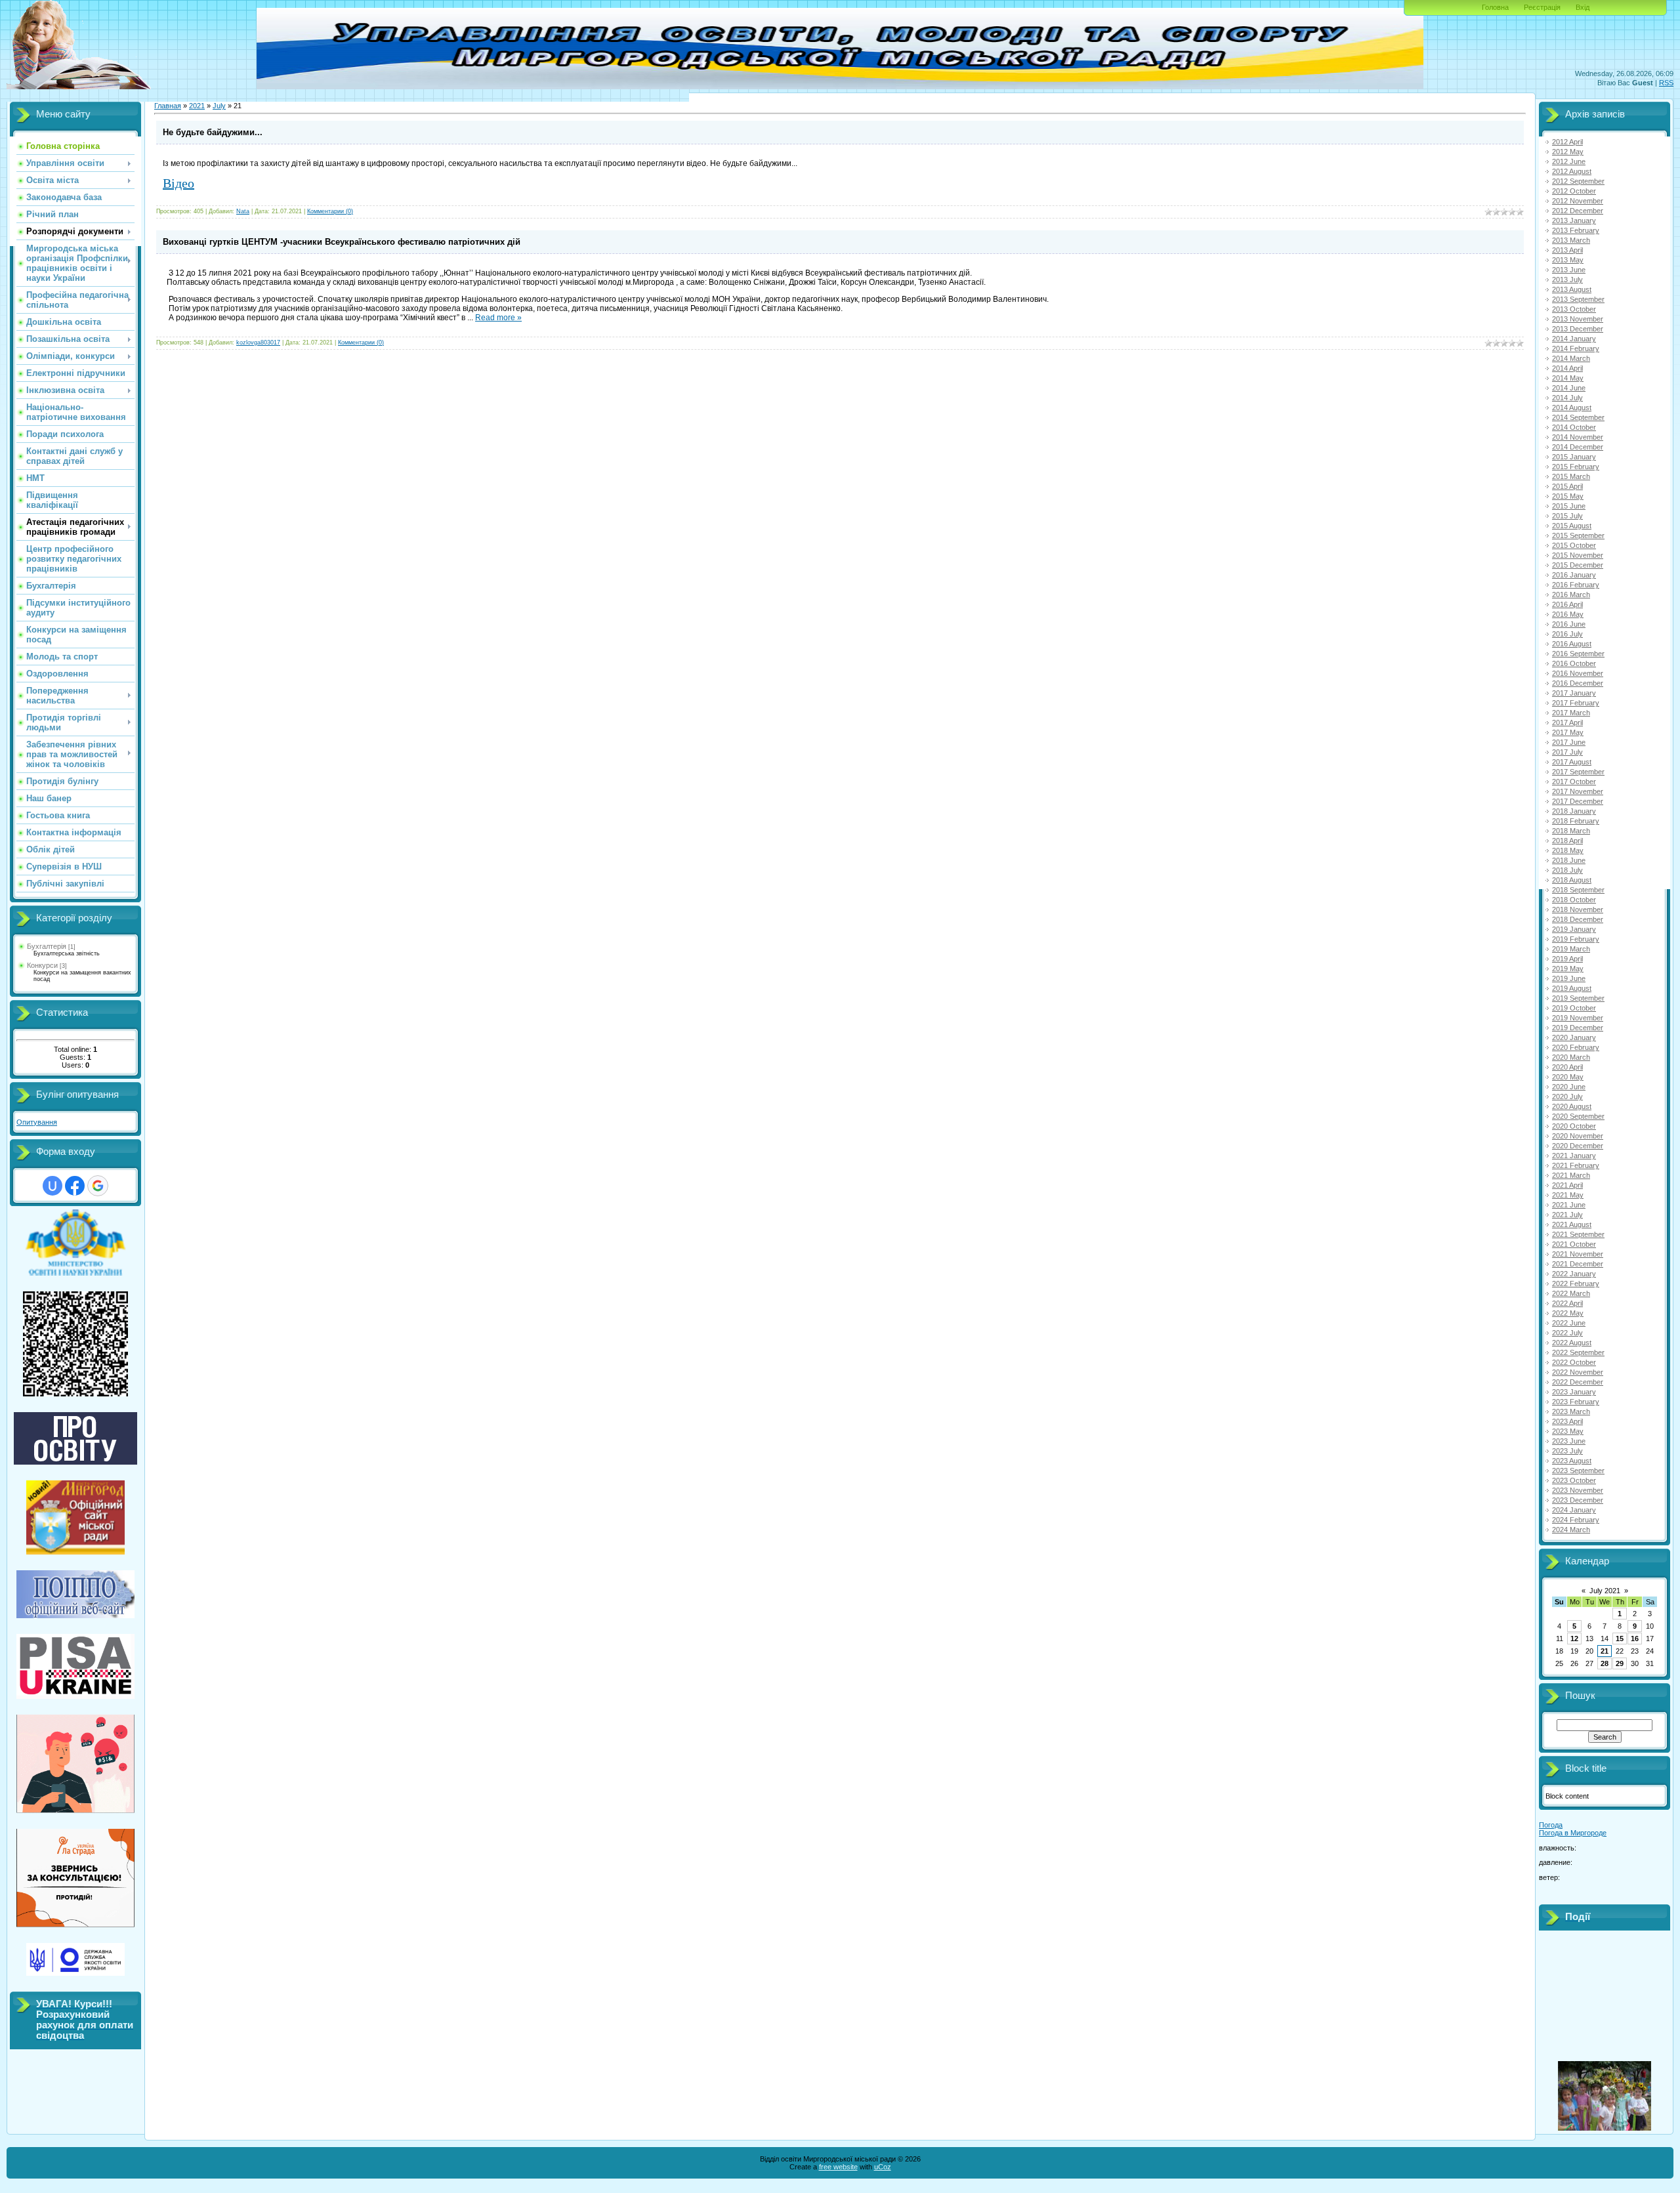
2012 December (1578, 211)
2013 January (1574, 220)
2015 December (1578, 565)
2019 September (1578, 998)
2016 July (1567, 634)
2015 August (1572, 526)
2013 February (1576, 230)
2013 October (1574, 309)
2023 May (1568, 1431)
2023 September (1578, 1471)
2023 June (1569, 1441)
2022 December (1578, 1382)
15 (1620, 1639)
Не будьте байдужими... (213, 132)
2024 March (1571, 1530)
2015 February (1576, 467)
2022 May (1568, 1313)
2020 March (1571, 1057)
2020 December (1578, 1146)
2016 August (1572, 644)
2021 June (1569, 1205)
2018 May (1568, 850)
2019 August (1572, 988)
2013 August (1572, 289)
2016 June (1569, 624)
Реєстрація (1542, 7)
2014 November (1578, 437)
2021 (197, 106)
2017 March (1571, 713)
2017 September (1578, 772)
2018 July (1567, 870)
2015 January (1574, 457)
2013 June (1569, 270)
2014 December (1578, 447)
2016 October (1574, 663)
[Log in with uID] (52, 1186)
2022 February (1576, 1284)
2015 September (1578, 535)
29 (1620, 1663)
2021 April (1567, 1185)
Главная (168, 106)
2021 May (1568, 1195)
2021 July (1567, 1215)
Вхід (1583, 7)
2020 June (1569, 1087)
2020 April (1567, 1067)
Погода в (1573, 1833)
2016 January (1574, 575)
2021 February (1576, 1165)
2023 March (1571, 1411)
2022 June (1569, 1323)
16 (1635, 1639)
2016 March (1571, 595)
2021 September (1578, 1234)
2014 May (1568, 378)
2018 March (1571, 831)
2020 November (1578, 1136)
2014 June (1569, 388)
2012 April (1567, 142)
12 (1574, 1639)
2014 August (1572, 407)
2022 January (1574, 1274)
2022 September (1578, 1352)
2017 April (1567, 722)
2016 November (1578, 673)
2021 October (1574, 1244)
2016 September (1578, 654)
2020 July (1567, 1096)
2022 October (1574, 1362)
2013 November (1578, 319)
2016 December (1578, 683)
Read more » (498, 318)
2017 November (1578, 791)
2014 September (1578, 417)
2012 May (1568, 152)
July (219, 106)
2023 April (1567, 1421)
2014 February (1576, 348)
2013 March (1571, 240)
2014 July (1567, 398)
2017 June (1569, 742)
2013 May (1568, 260)
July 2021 (1605, 1591)
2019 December (1578, 1028)
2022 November (1578, 1372)
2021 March (1571, 1175)
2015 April (1567, 486)
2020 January (1574, 1037)
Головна (1495, 7)
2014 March (1571, 358)
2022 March (1571, 1293)
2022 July (1567, 1333)
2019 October (1574, 1008)
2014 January (1574, 339)
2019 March (1571, 949)
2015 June (1569, 506)
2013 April (1567, 250)
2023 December (1578, 1500)
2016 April (1567, 604)
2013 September (1578, 299)
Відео (178, 183)
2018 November (1578, 909)
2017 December (1578, 801)
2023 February (1576, 1402)
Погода (1551, 1825)
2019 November (1578, 1018)
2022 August (1572, 1343)
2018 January (1574, 811)
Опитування (37, 1122)
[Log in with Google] (98, 1186)
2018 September (1578, 890)
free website (838, 2167)
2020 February (1576, 1047)
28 (1605, 1663)
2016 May (1568, 614)
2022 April (1567, 1303)
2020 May (1568, 1077)
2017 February (1576, 703)
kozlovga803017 (258, 343)
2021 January (1574, 1156)
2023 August (1572, 1461)
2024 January (1574, 1510)
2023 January (1574, 1392)
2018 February (1576, 821)
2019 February (1576, 939)
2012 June (1569, 161)
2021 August (1572, 1224)
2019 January (1574, 929)
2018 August (1572, 880)
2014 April (1567, 368)
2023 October (1574, 1480)
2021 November (1578, 1254)
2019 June (1569, 978)
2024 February (1576, 1520)
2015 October (1574, 545)
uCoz (883, 2167)
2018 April (1567, 841)
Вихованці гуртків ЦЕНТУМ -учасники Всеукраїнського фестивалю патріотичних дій (342, 242)
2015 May (1568, 496)
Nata (243, 211)
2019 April (1567, 959)
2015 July (1567, 516)
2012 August (1572, 171)
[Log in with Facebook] (75, 1186)
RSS (1666, 83)
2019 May (1568, 969)
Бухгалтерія (47, 946)
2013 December (1578, 329)
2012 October (1574, 191)
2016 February (1576, 585)
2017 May (1568, 732)
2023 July (1567, 1451)
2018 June (1569, 860)
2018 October (1574, 900)
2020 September (1578, 1116)
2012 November (1578, 201)
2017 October (1574, 782)
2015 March (1571, 476)
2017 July (1567, 752)
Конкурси (42, 965)
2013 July (1567, 280)
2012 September (1578, 181)
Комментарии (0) (330, 211)
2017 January (1574, 693)
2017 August (1572, 762)
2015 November (1578, 555)
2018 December (1578, 919)
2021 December (1578, 1264)
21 (1605, 1651)
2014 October (1574, 427)
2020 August (1572, 1106)
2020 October (1574, 1126)
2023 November (1578, 1490)
